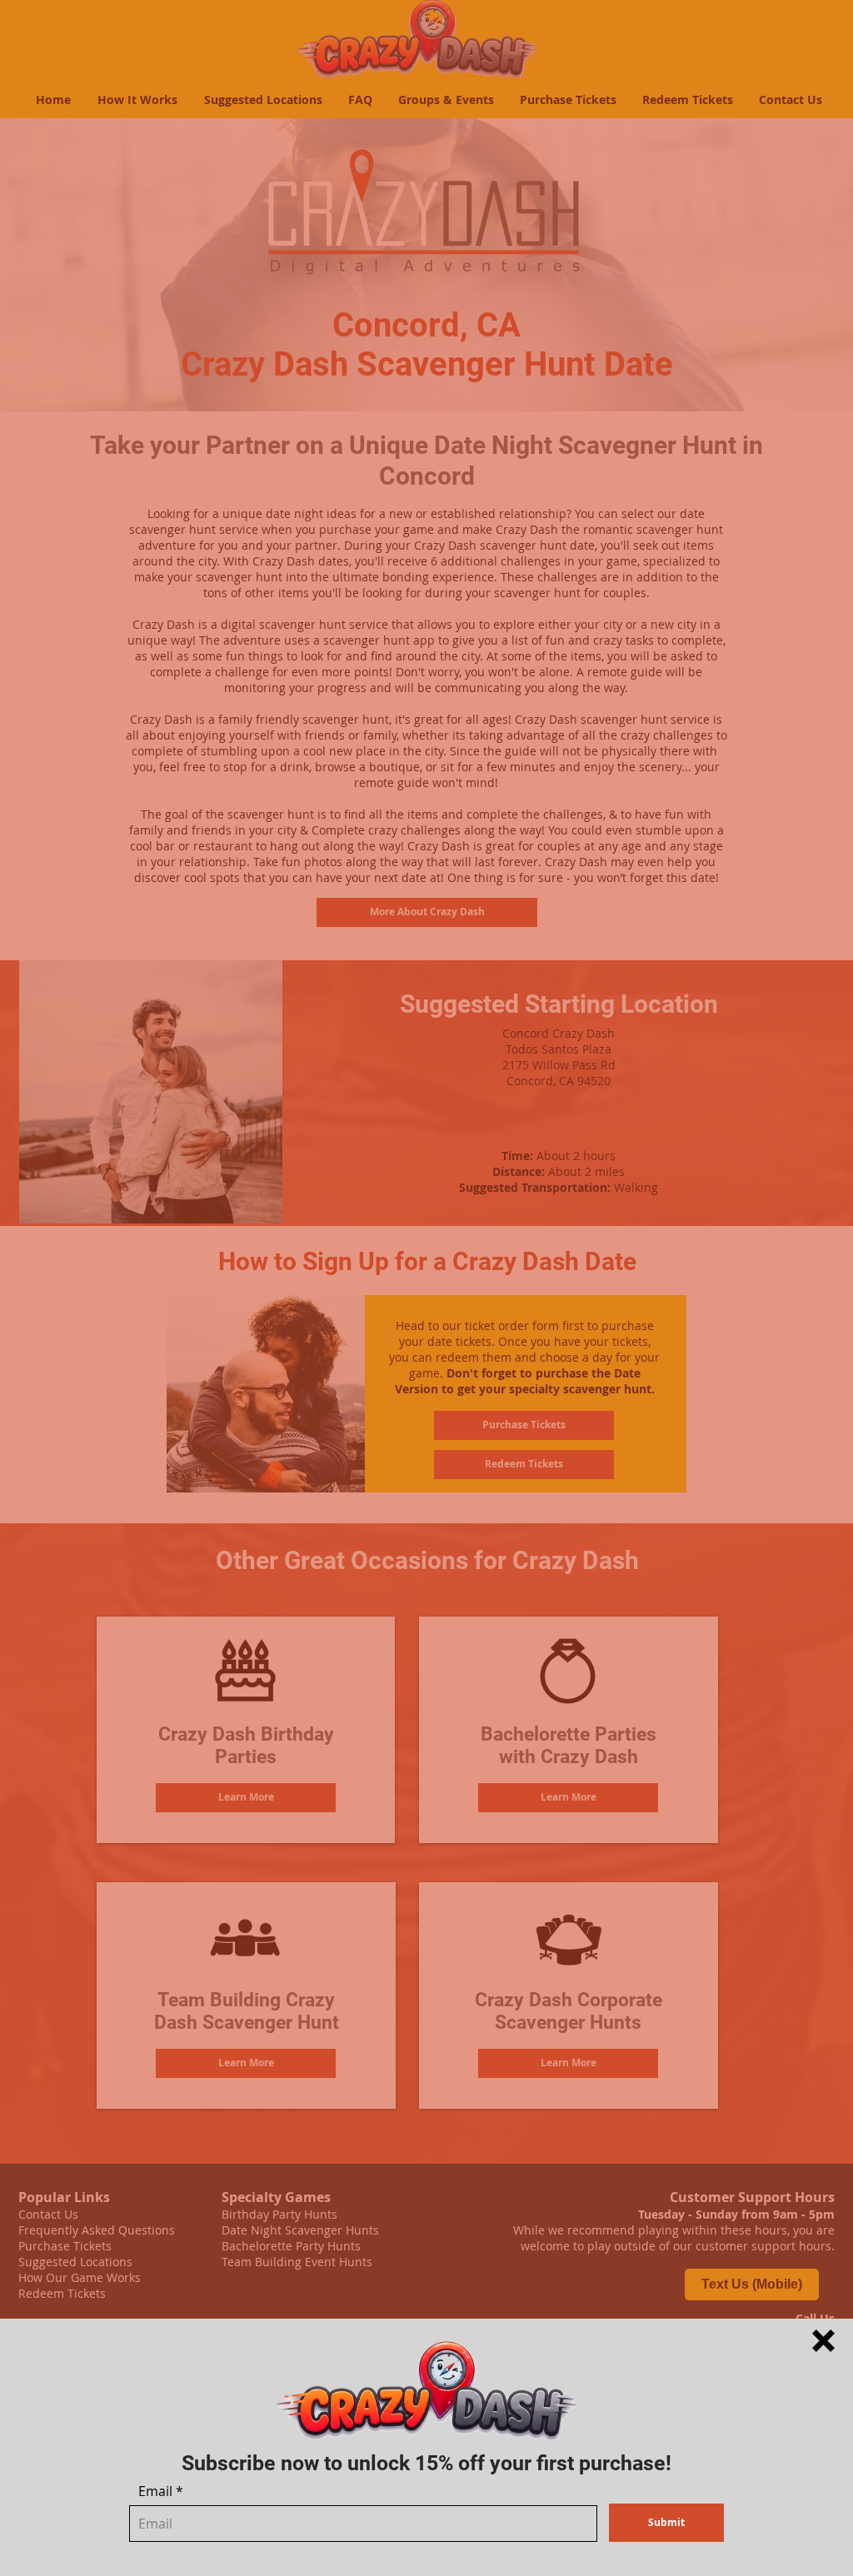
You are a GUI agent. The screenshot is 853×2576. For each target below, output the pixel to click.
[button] (823, 2341)
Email (155, 2491)
